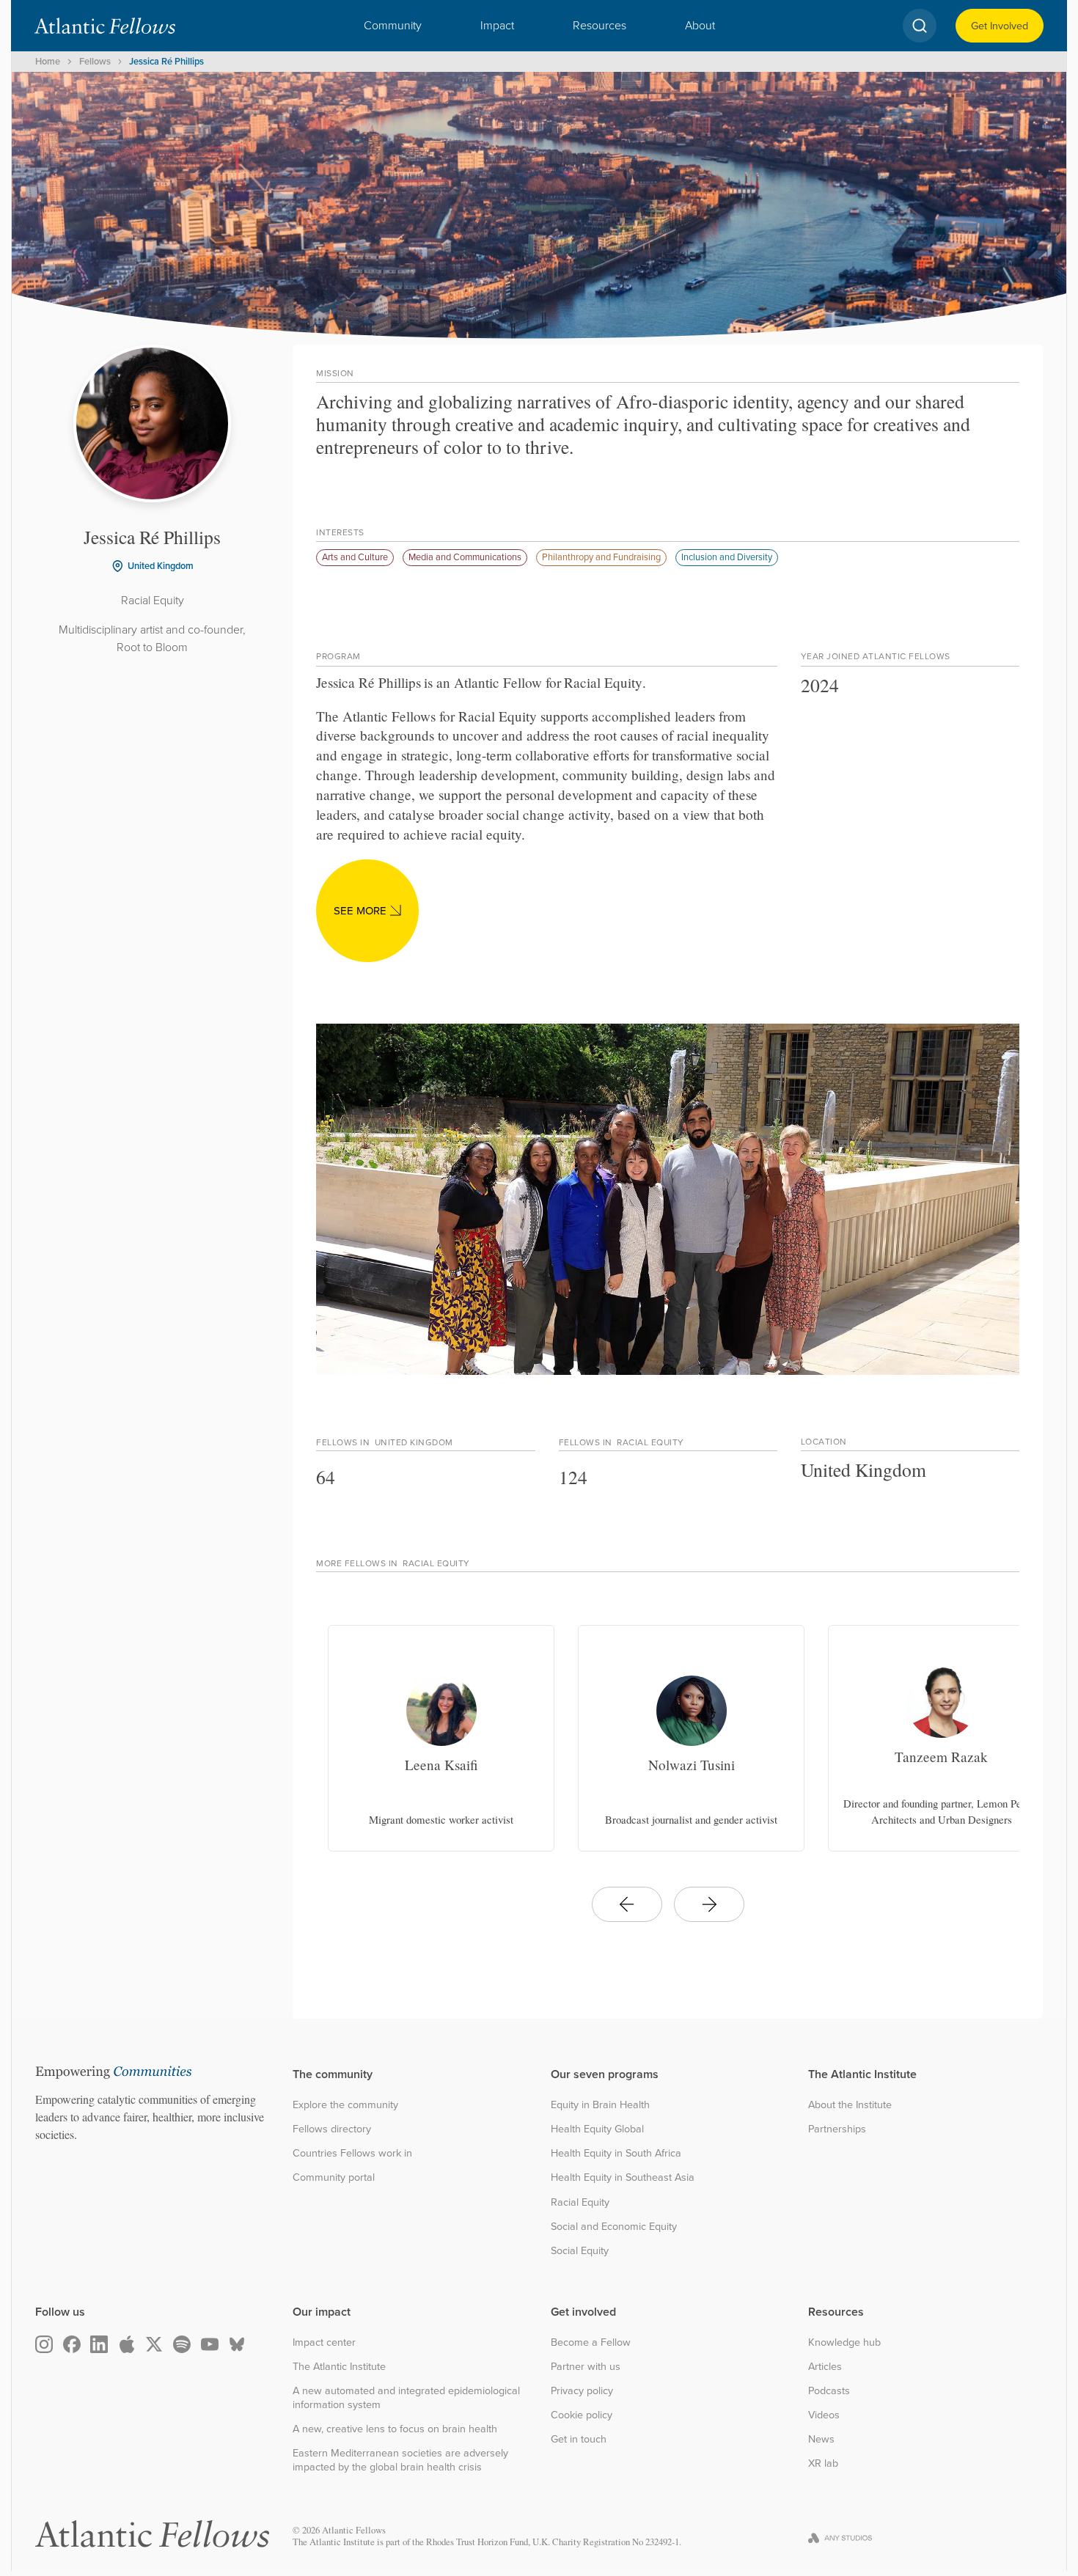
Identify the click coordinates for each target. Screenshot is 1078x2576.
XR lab (823, 2463)
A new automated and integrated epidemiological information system (406, 2397)
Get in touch (579, 2439)
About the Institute (850, 2105)
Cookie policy (582, 2415)
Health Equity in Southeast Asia (623, 2177)
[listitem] (441, 1738)
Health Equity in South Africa (616, 2153)
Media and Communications (465, 557)
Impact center (324, 2342)
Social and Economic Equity (614, 2227)
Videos (824, 2415)
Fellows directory (332, 2129)
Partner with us (586, 2367)
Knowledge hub (844, 2342)
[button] (393, 26)
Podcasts (829, 2391)
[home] (105, 26)
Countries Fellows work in (352, 2153)
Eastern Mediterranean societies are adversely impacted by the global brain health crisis (400, 2460)
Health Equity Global (597, 2129)
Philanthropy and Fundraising (601, 557)
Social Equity (580, 2251)
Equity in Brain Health (600, 2105)
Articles (825, 2367)
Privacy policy (582, 2391)
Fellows (95, 61)
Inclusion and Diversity (727, 557)
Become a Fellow (591, 2342)
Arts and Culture (355, 557)
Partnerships (837, 2129)
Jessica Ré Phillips (166, 61)
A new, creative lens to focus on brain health (395, 2429)
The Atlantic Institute (339, 2367)
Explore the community (345, 2105)
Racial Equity (580, 2202)
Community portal (334, 2177)
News (821, 2439)
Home (48, 61)
